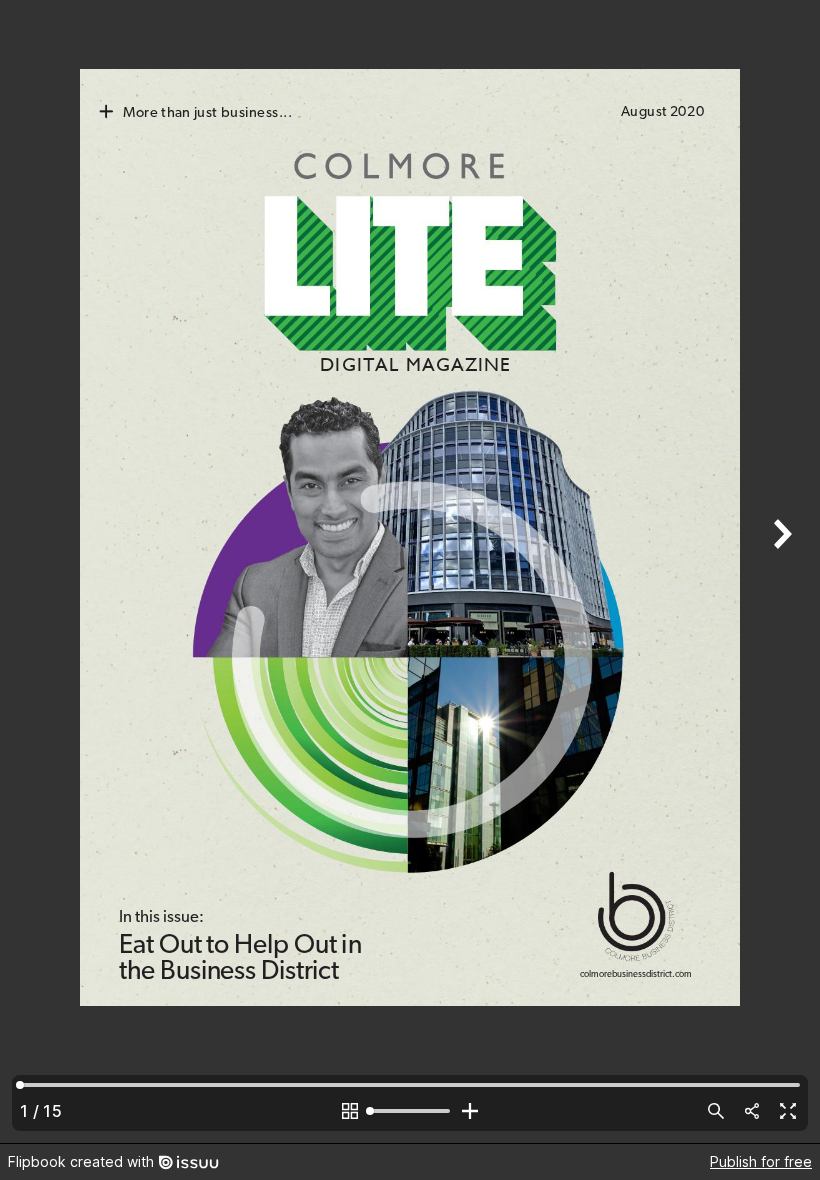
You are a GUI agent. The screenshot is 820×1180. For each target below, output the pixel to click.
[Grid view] (350, 1111)
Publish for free (761, 1161)
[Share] (752, 1111)
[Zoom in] (470, 1111)
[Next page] (780, 571)
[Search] (716, 1111)
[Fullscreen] (788, 1111)
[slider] (410, 1111)
